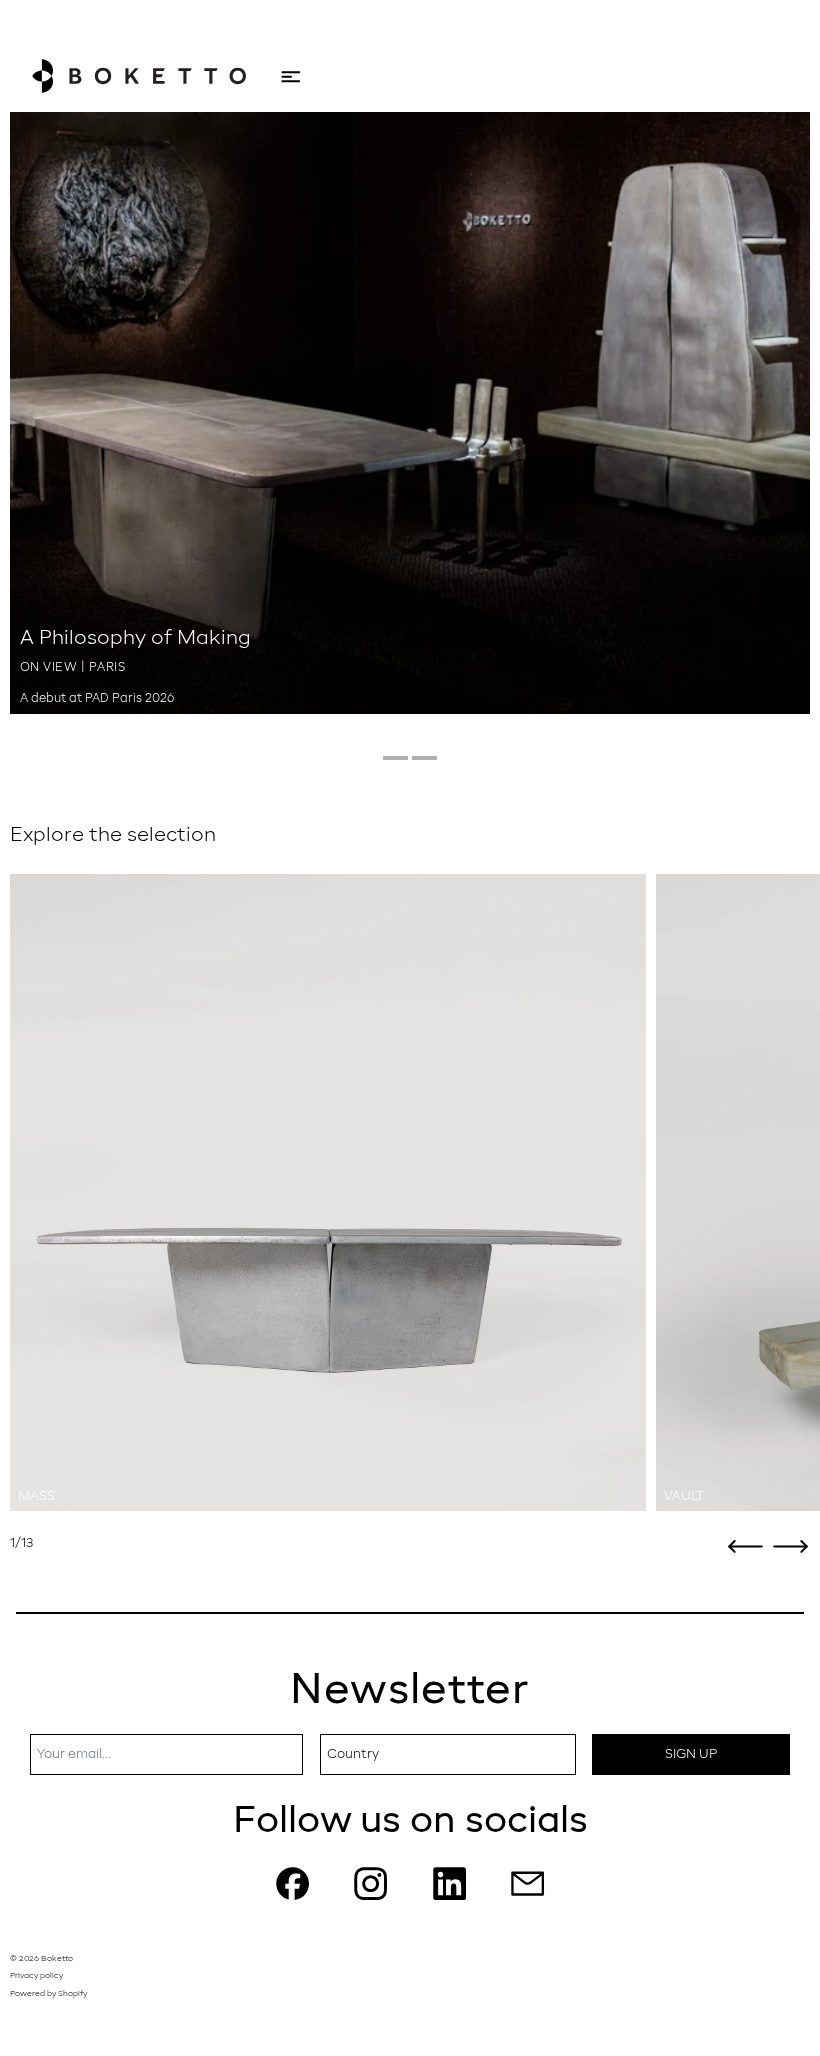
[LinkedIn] (449, 1883)
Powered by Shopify (48, 1994)
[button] (745, 1547)
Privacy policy (36, 1976)
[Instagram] (370, 1883)
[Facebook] (292, 1883)
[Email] (527, 1883)
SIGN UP (691, 1754)
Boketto (57, 1959)
